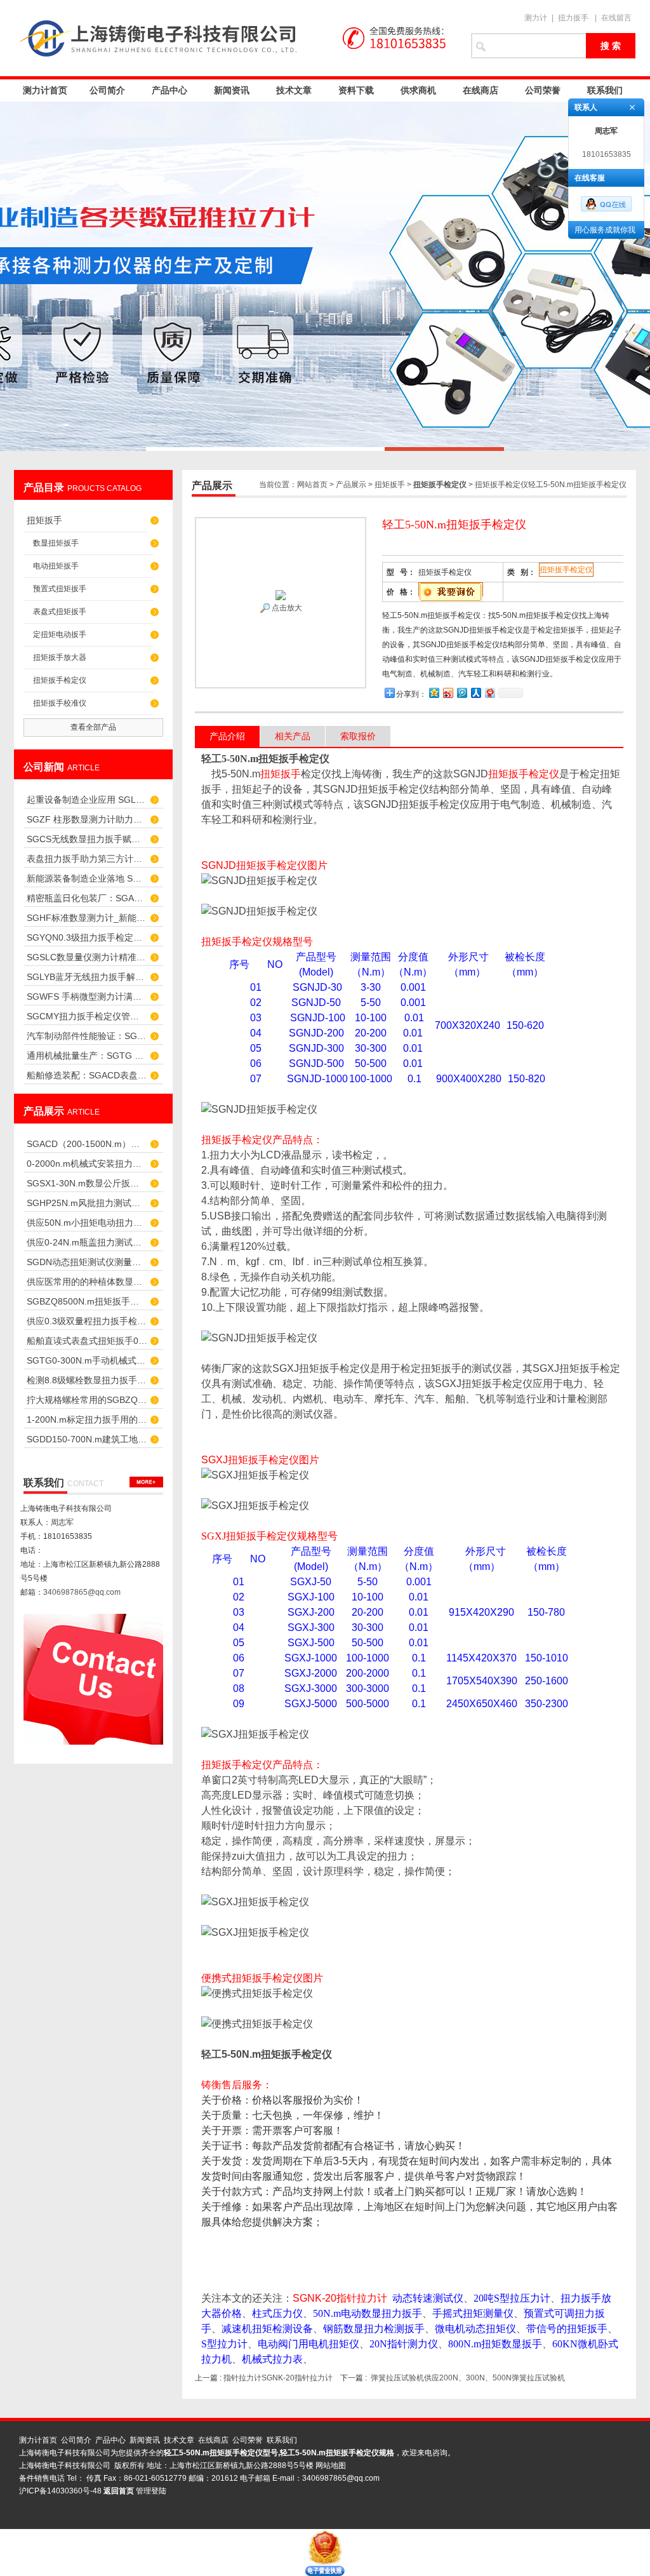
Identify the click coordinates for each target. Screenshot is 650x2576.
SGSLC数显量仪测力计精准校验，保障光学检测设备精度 (87, 957)
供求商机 (418, 90)
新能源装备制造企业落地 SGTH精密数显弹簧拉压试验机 (87, 878)
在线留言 (616, 18)
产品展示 (351, 485)
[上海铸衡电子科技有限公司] (236, 38)
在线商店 (481, 90)
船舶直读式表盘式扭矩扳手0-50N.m (87, 1341)
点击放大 (286, 608)
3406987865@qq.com (82, 1592)
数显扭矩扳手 (56, 543)
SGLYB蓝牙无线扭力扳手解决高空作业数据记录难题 (87, 977)
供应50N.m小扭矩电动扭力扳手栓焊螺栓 (87, 1223)
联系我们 (605, 90)
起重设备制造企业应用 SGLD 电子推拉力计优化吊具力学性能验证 (87, 800)
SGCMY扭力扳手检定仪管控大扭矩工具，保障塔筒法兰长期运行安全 (87, 1016)
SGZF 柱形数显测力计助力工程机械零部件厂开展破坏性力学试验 (87, 819)
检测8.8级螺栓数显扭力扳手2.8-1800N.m (87, 1380)
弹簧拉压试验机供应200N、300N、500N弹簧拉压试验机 (468, 2378)
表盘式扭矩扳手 (60, 612)
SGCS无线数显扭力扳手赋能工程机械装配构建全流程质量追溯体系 (87, 839)
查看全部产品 (93, 727)
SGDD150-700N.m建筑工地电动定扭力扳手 (87, 1439)
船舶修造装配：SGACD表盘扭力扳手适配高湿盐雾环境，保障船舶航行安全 (87, 1075)
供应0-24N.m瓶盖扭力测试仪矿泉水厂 (87, 1242)
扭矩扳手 (44, 520)
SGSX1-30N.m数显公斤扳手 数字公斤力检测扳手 (87, 1183)
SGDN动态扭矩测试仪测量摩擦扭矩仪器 (87, 1262)
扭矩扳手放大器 (60, 657)
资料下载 (356, 90)
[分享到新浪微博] (448, 693)
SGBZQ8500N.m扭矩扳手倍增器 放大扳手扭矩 (87, 1301)
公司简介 (107, 90)
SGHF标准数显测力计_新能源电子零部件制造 (87, 918)
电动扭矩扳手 (56, 566)
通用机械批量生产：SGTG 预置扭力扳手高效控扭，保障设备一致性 (87, 1056)
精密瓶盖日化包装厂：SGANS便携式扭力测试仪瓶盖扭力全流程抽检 (87, 898)
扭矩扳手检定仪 (60, 680)
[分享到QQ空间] (434, 693)
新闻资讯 (232, 90)
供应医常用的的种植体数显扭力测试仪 (87, 1282)
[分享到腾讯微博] (461, 693)
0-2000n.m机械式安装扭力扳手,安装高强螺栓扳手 (87, 1164)
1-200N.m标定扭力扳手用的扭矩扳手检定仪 (87, 1419)
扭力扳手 (573, 18)
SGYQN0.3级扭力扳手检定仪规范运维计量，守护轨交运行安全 (87, 937)
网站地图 (331, 2465)
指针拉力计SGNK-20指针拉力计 (278, 2378)
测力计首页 (45, 90)
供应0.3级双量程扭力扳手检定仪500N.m (87, 1321)
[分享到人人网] (475, 693)
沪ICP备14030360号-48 (60, 2491)
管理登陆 (151, 2491)
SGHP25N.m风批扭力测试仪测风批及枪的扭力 (87, 1203)
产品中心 (169, 90)
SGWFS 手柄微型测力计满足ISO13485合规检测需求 (87, 996)
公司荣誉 (543, 90)
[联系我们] (146, 1482)
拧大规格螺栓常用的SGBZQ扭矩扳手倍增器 (87, 1400)
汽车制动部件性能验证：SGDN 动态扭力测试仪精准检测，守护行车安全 (87, 1036)
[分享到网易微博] (489, 693)
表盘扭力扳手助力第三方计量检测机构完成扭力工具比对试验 (87, 859)
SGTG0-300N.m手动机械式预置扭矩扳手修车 (87, 1360)
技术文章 (294, 90)
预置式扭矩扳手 (60, 589)
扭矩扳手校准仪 (60, 703)
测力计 (536, 18)
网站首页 (312, 485)
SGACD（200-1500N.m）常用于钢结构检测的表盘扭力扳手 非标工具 (87, 1144)
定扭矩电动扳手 (60, 634)
